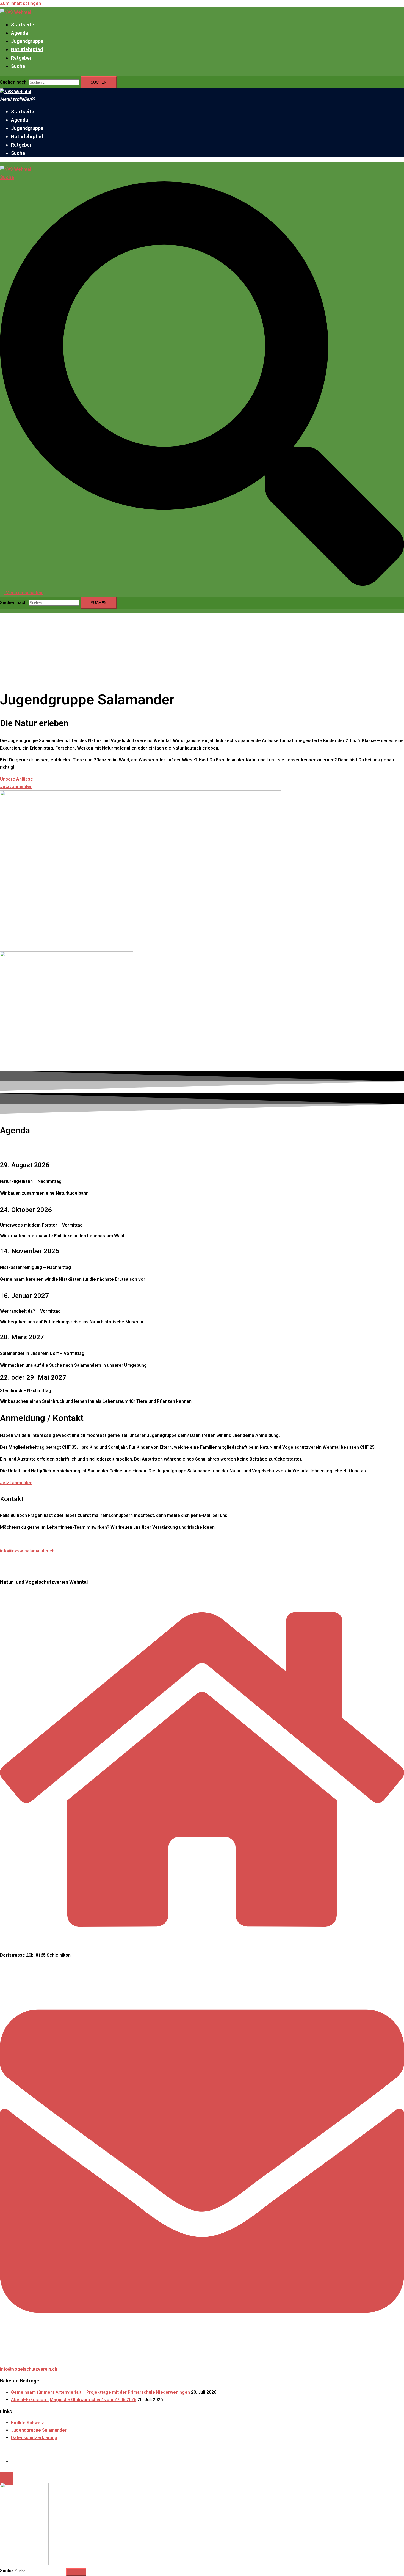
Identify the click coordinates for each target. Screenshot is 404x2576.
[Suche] (76, 2572)
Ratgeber (21, 58)
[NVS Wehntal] (16, 12)
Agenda (20, 33)
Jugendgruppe (27, 41)
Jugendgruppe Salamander (39, 2430)
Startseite (23, 25)
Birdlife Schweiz (27, 2423)
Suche (18, 66)
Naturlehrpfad (27, 49)
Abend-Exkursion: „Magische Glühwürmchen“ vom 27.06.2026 (74, 2400)
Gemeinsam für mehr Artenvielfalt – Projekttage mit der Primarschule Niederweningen (100, 2392)
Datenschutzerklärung (34, 2438)
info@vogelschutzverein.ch (29, 2369)
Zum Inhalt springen (20, 3)
